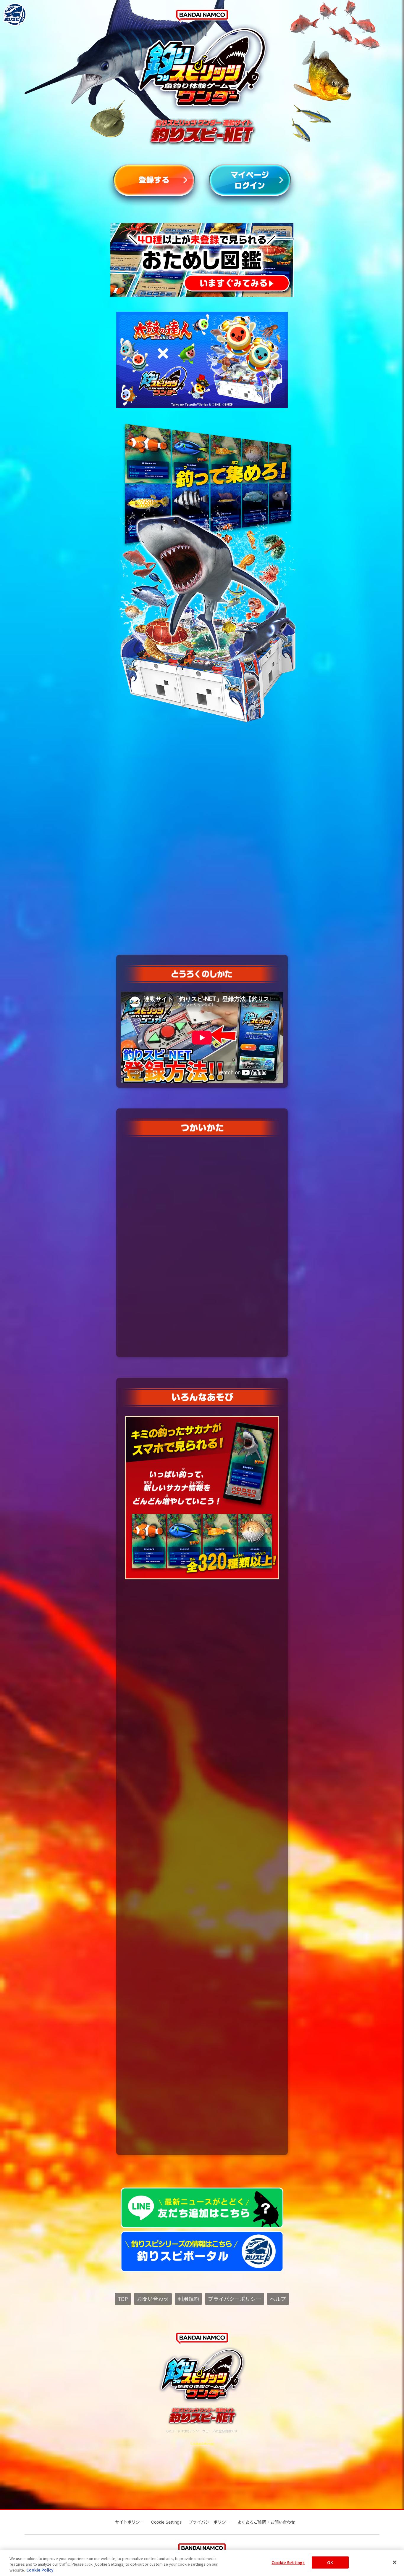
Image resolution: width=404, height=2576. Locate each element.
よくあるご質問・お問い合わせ (266, 2522)
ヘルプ (278, 2299)
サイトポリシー (130, 2522)
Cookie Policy (40, 2570)
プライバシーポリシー (235, 2299)
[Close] (395, 2562)
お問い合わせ (153, 2299)
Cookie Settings (288, 2562)
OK (330, 2562)
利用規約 (188, 2299)
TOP (123, 2299)
